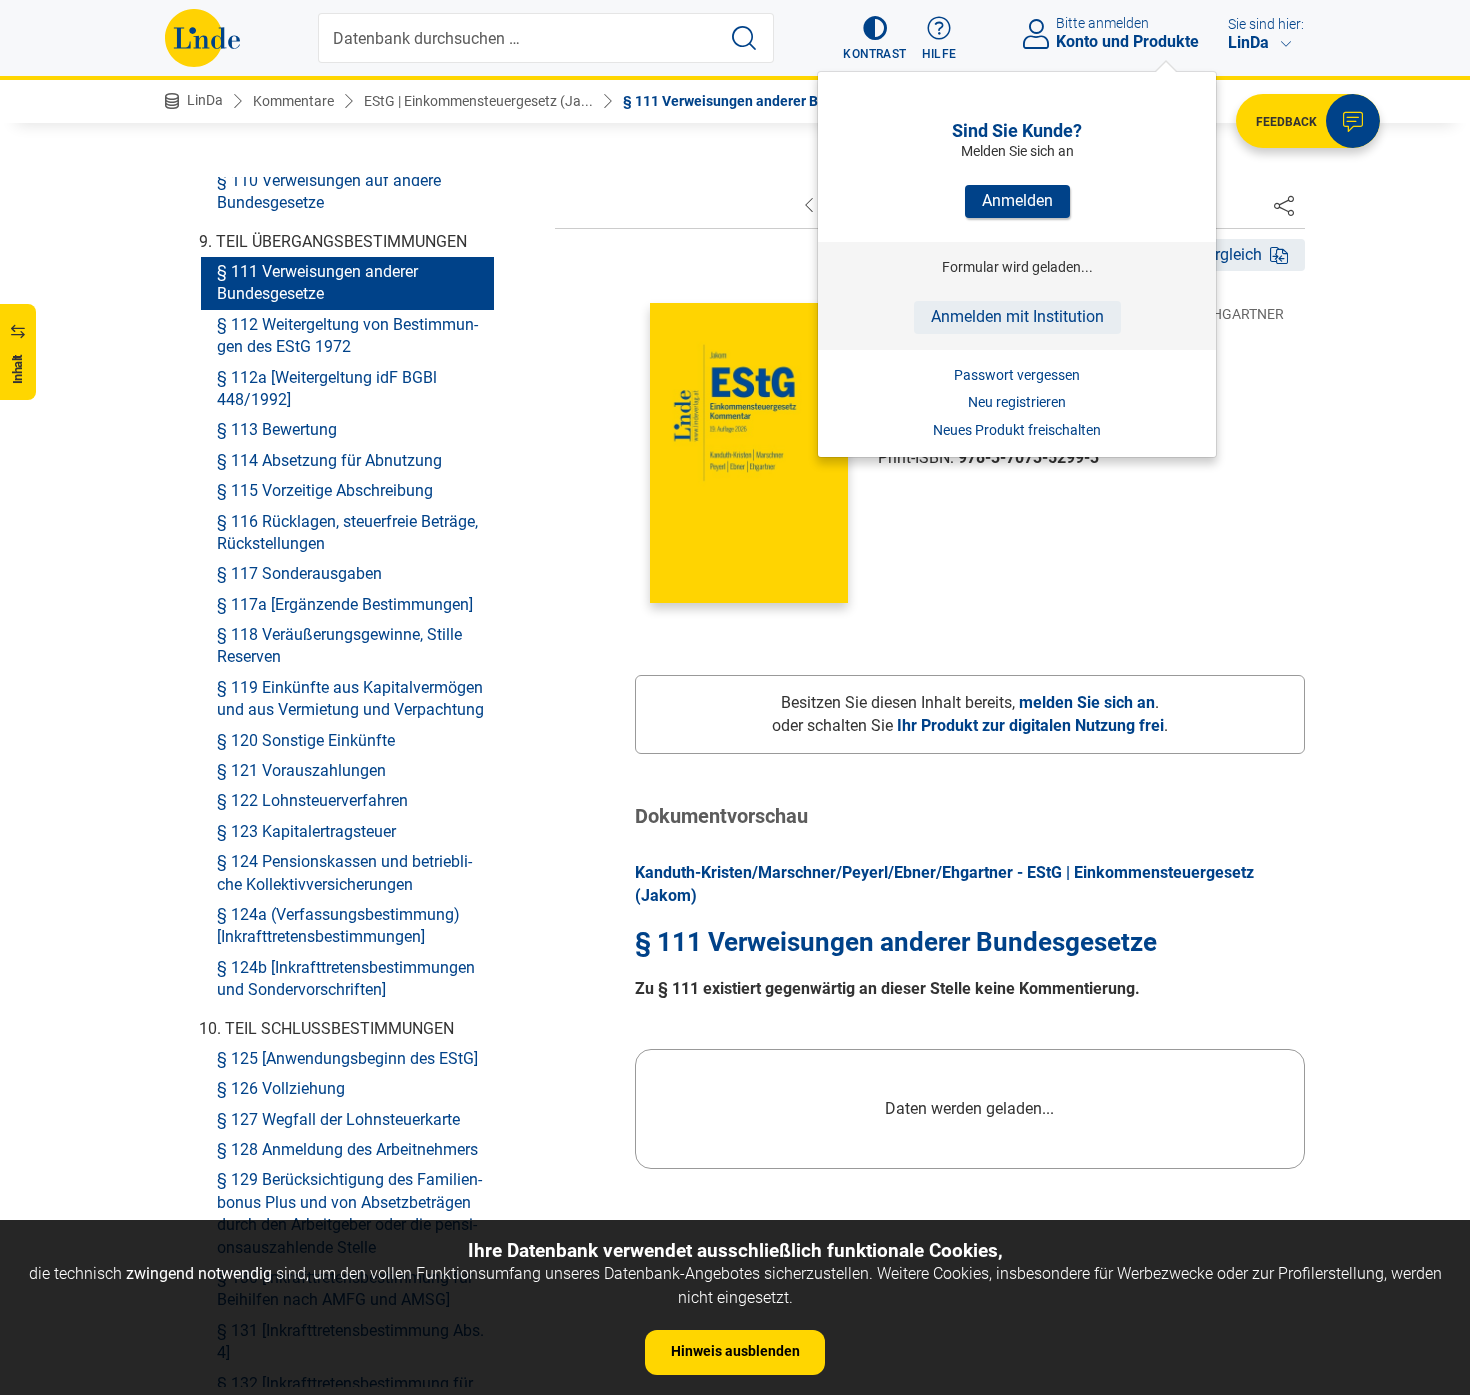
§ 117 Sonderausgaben (299, 573)
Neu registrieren (1017, 402)
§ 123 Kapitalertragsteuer (306, 830)
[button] (874, 38)
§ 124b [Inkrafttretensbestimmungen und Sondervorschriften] (346, 977)
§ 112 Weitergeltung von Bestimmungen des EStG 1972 (347, 334)
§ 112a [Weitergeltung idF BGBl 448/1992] (327, 387)
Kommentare (293, 101)
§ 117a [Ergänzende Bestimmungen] (345, 603)
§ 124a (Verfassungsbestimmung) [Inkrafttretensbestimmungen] (338, 925)
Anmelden (1017, 200)
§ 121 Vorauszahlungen (301, 770)
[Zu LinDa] (202, 38)
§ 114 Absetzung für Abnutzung (329, 459)
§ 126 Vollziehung (281, 1088)
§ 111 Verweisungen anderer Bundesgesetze (317, 282)
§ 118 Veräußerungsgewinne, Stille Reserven (339, 645)
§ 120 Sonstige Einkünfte (306, 739)
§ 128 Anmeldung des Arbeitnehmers (347, 1149)
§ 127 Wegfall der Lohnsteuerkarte (338, 1118)
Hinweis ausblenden (735, 1351)
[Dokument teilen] (1284, 205)
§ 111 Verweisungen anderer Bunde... (742, 101)
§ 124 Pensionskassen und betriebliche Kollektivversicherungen (344, 872)
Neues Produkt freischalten (1017, 430)
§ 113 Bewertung (277, 429)
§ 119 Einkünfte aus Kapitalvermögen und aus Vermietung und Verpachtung (350, 697)
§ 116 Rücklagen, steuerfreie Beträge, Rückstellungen (347, 531)
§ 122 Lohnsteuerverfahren (312, 800)
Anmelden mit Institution (1017, 316)
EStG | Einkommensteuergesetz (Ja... (478, 101)
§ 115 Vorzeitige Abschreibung (325, 490)
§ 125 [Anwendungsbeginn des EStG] (347, 1058)
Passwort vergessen (1017, 375)
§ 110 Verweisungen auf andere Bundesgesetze (329, 190)
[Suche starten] (744, 38)
